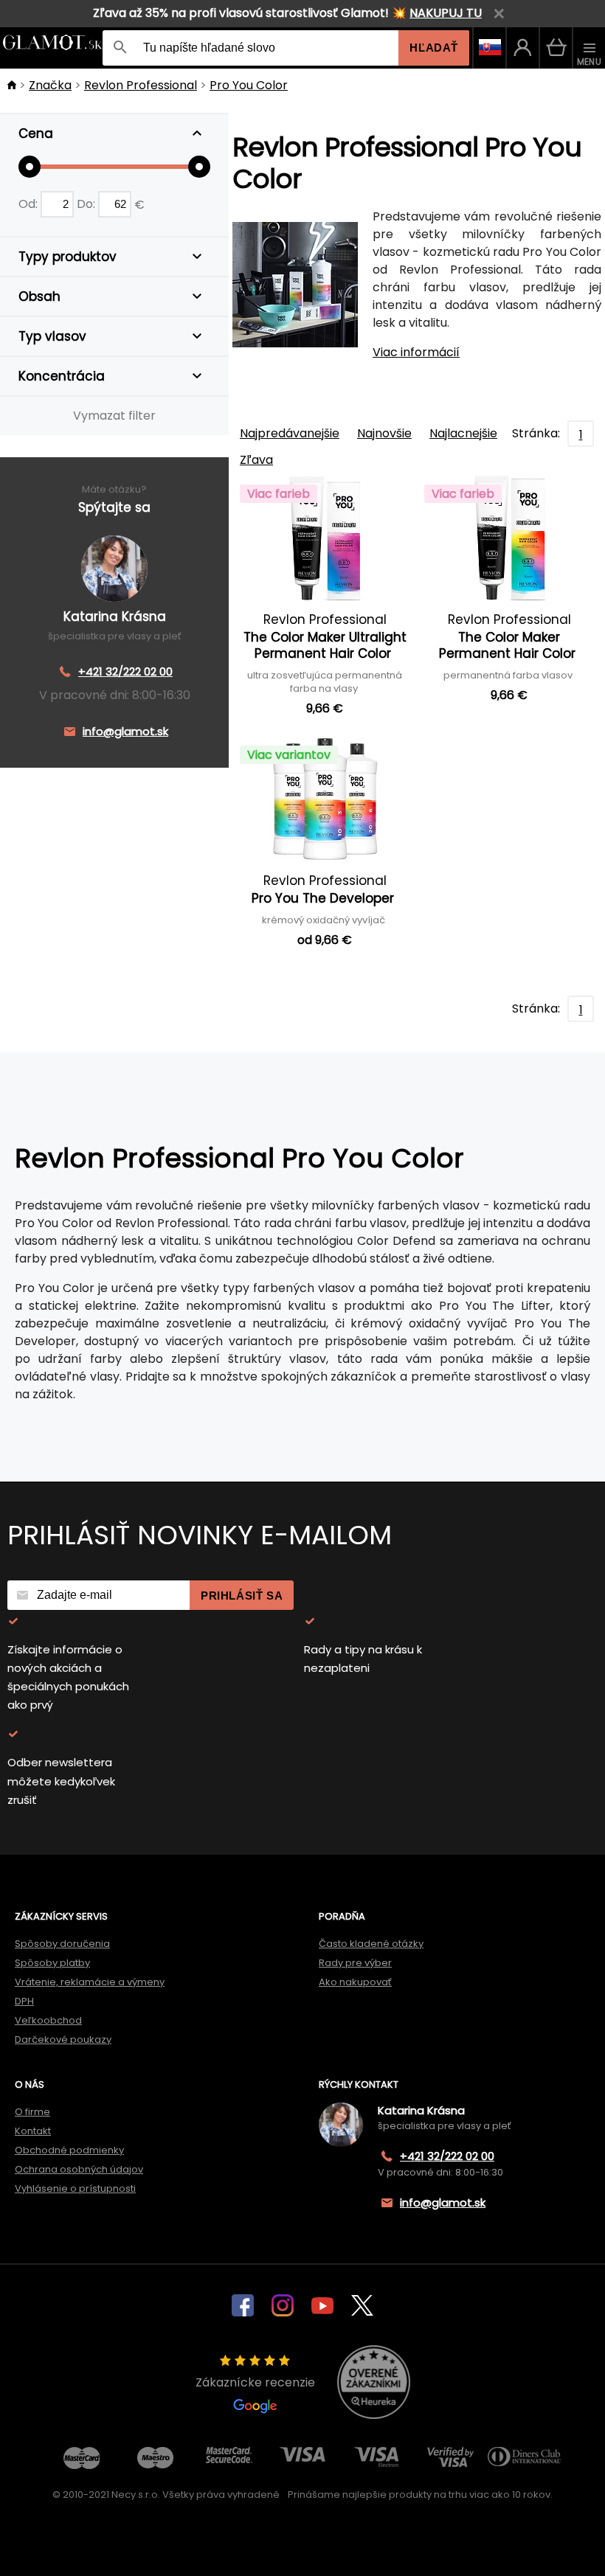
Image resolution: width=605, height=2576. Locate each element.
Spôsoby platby (52, 1963)
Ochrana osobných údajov (79, 2169)
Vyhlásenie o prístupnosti (75, 2188)
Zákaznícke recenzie (255, 2382)
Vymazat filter (114, 416)
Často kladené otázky (371, 1944)
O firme (32, 2112)
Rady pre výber (355, 1963)
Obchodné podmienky (69, 2150)
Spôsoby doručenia (62, 1944)
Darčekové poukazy (63, 2039)
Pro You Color (249, 85)
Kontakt (33, 2131)
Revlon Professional (141, 85)
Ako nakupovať (355, 1982)
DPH (24, 2001)
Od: (30, 204)
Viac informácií (416, 352)
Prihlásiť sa (242, 1596)
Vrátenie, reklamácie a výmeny (90, 1982)
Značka (50, 85)
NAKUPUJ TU (446, 13)
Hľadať (434, 48)
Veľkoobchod (48, 2020)
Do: (87, 204)
